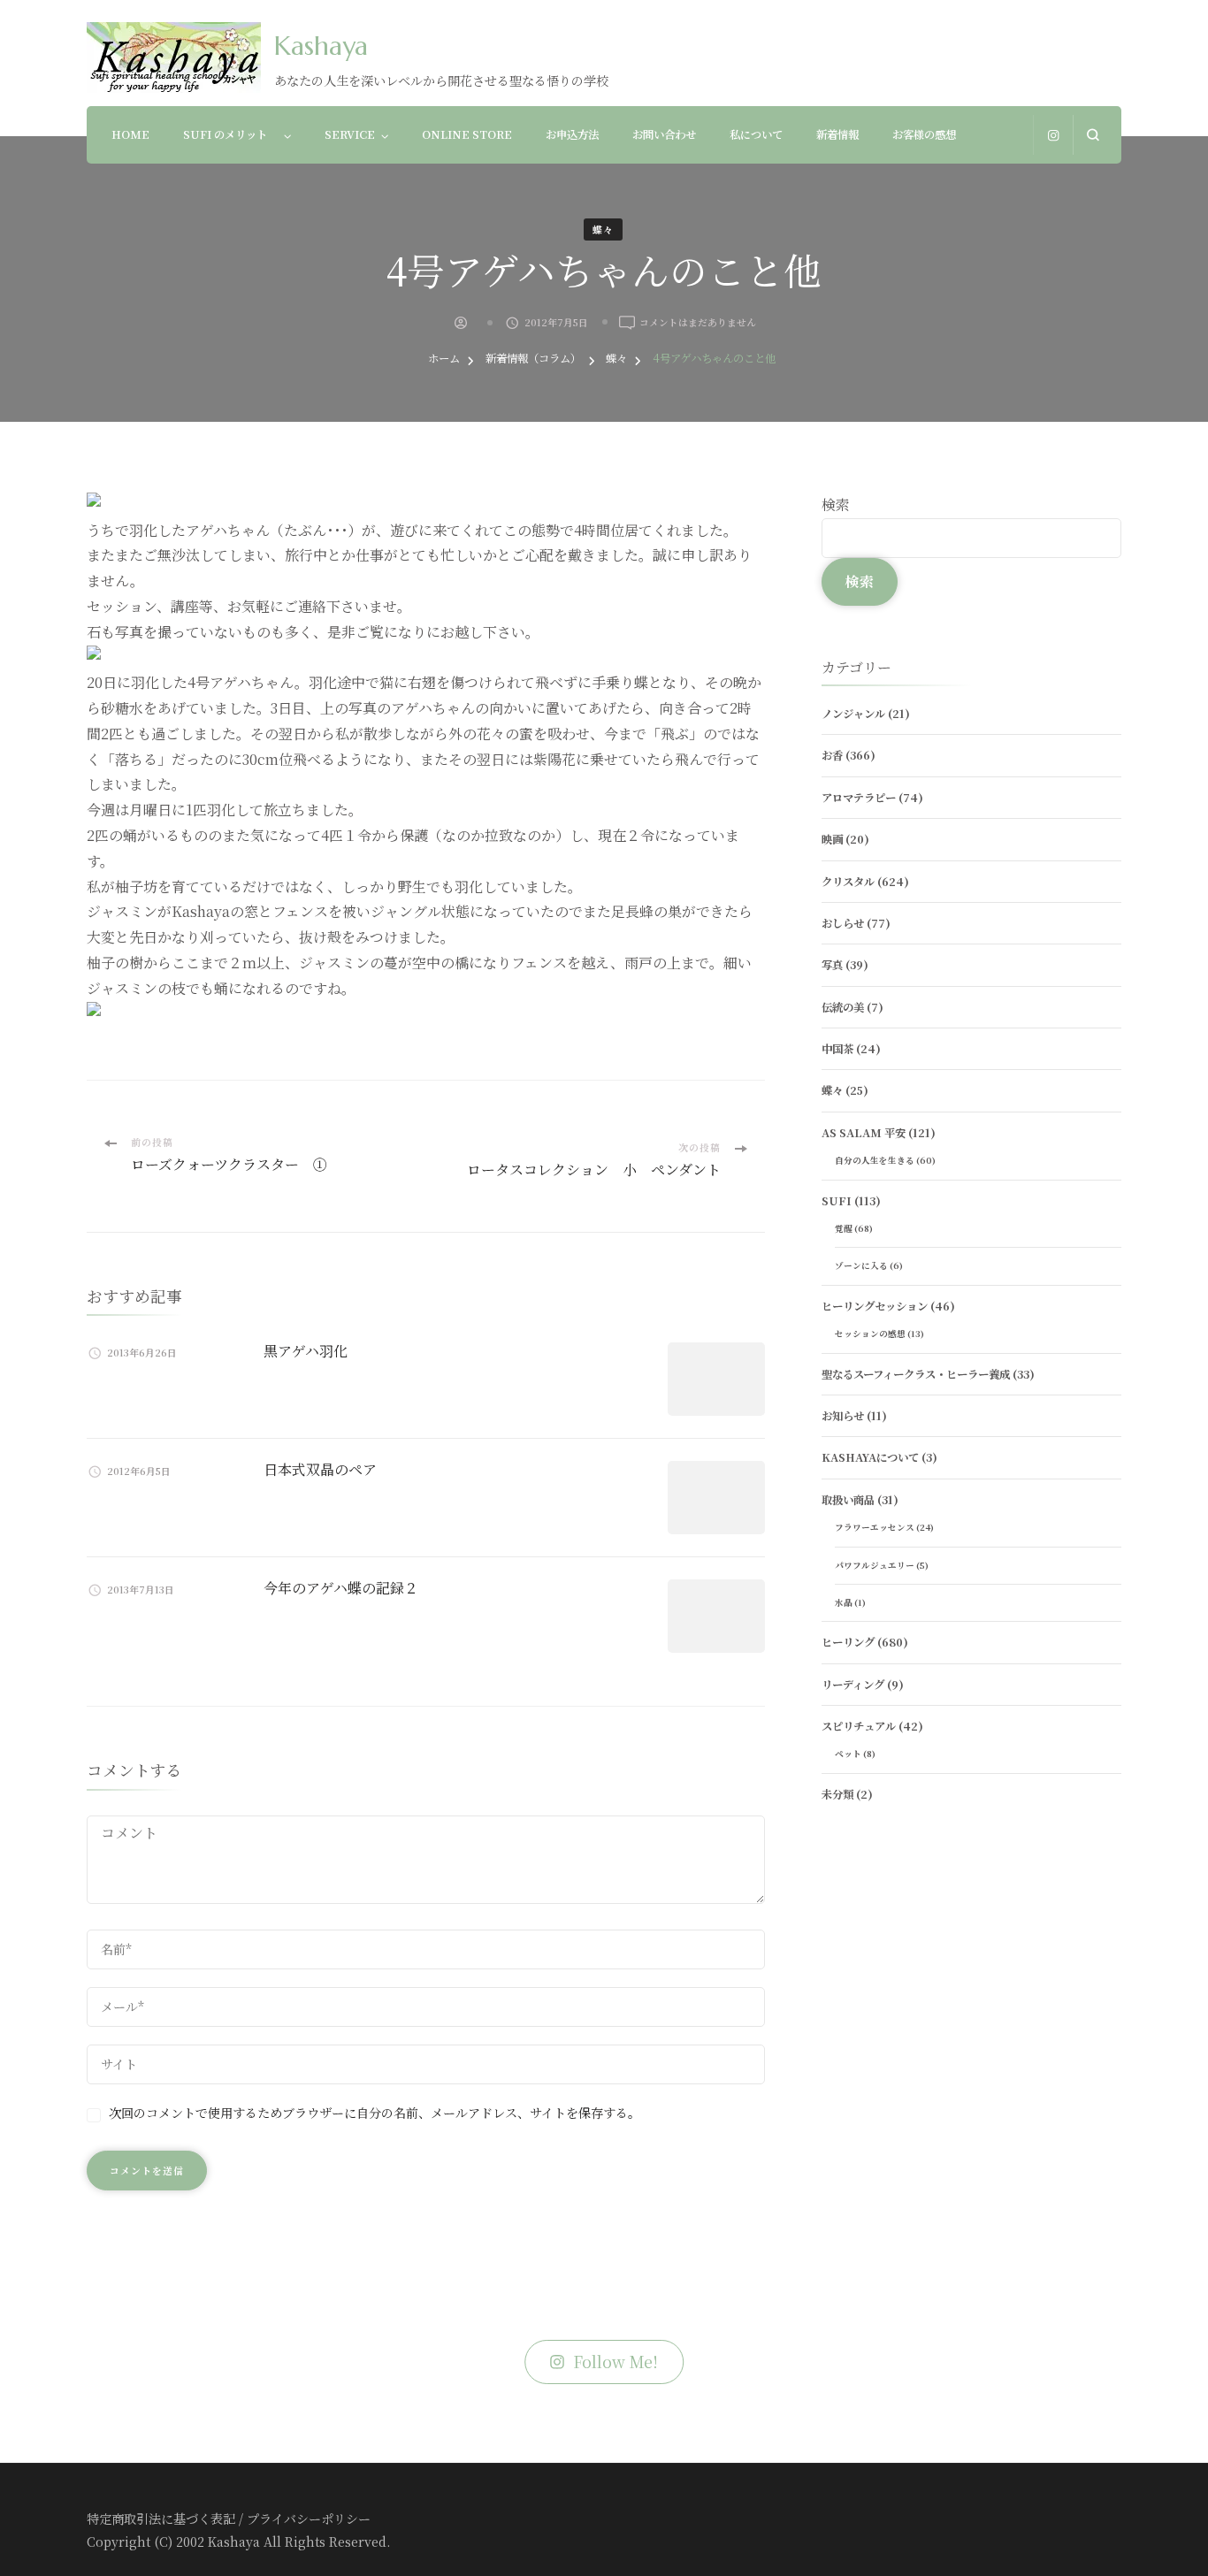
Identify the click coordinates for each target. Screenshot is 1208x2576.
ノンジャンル (853, 714)
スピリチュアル (859, 1726)
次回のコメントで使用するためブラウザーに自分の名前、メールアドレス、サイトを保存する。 (375, 2113)
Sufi (837, 1201)
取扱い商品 (848, 1500)
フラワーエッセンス (875, 1527)
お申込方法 (572, 134)
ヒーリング (848, 1642)
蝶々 (603, 229)
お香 (832, 755)
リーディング (853, 1685)
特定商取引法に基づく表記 (161, 2519)
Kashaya (321, 46)
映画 (832, 839)
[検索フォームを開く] (1093, 135)
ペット (848, 1754)
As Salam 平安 (864, 1133)
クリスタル (848, 882)
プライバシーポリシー (309, 2519)
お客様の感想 (924, 134)
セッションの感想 (870, 1334)
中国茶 (837, 1049)
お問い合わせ (664, 134)
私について (756, 134)
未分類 (837, 1794)
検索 (836, 504)
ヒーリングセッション (875, 1306)
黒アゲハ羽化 (306, 1351)
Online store (467, 134)
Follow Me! (615, 2362)
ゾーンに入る (861, 1265)
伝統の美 (843, 1007)
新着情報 (837, 134)
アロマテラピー (859, 798)
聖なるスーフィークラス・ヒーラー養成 (916, 1374)
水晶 (844, 1602)
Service (350, 134)
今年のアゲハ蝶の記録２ (341, 1588)
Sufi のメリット (230, 134)
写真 (832, 965)
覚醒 (844, 1228)
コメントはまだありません (698, 323)
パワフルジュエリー (875, 1565)
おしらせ (843, 923)
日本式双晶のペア (320, 1469)
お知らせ (843, 1416)
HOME (130, 134)
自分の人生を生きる (875, 1160)
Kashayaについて (870, 1457)
